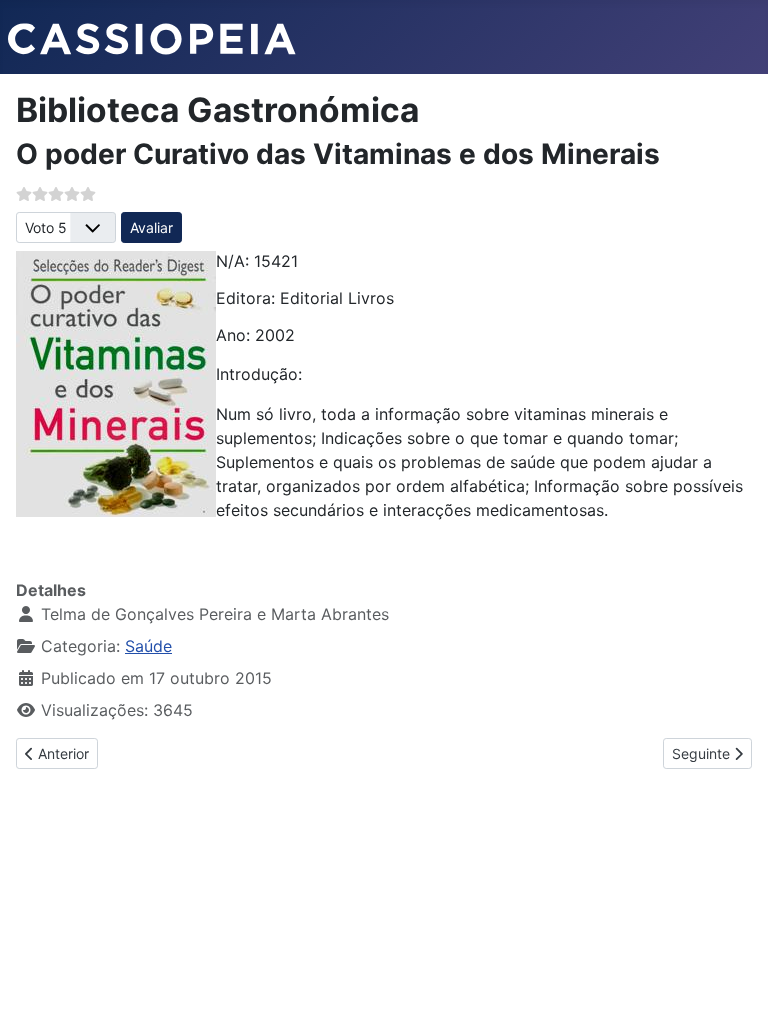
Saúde (148, 646)
